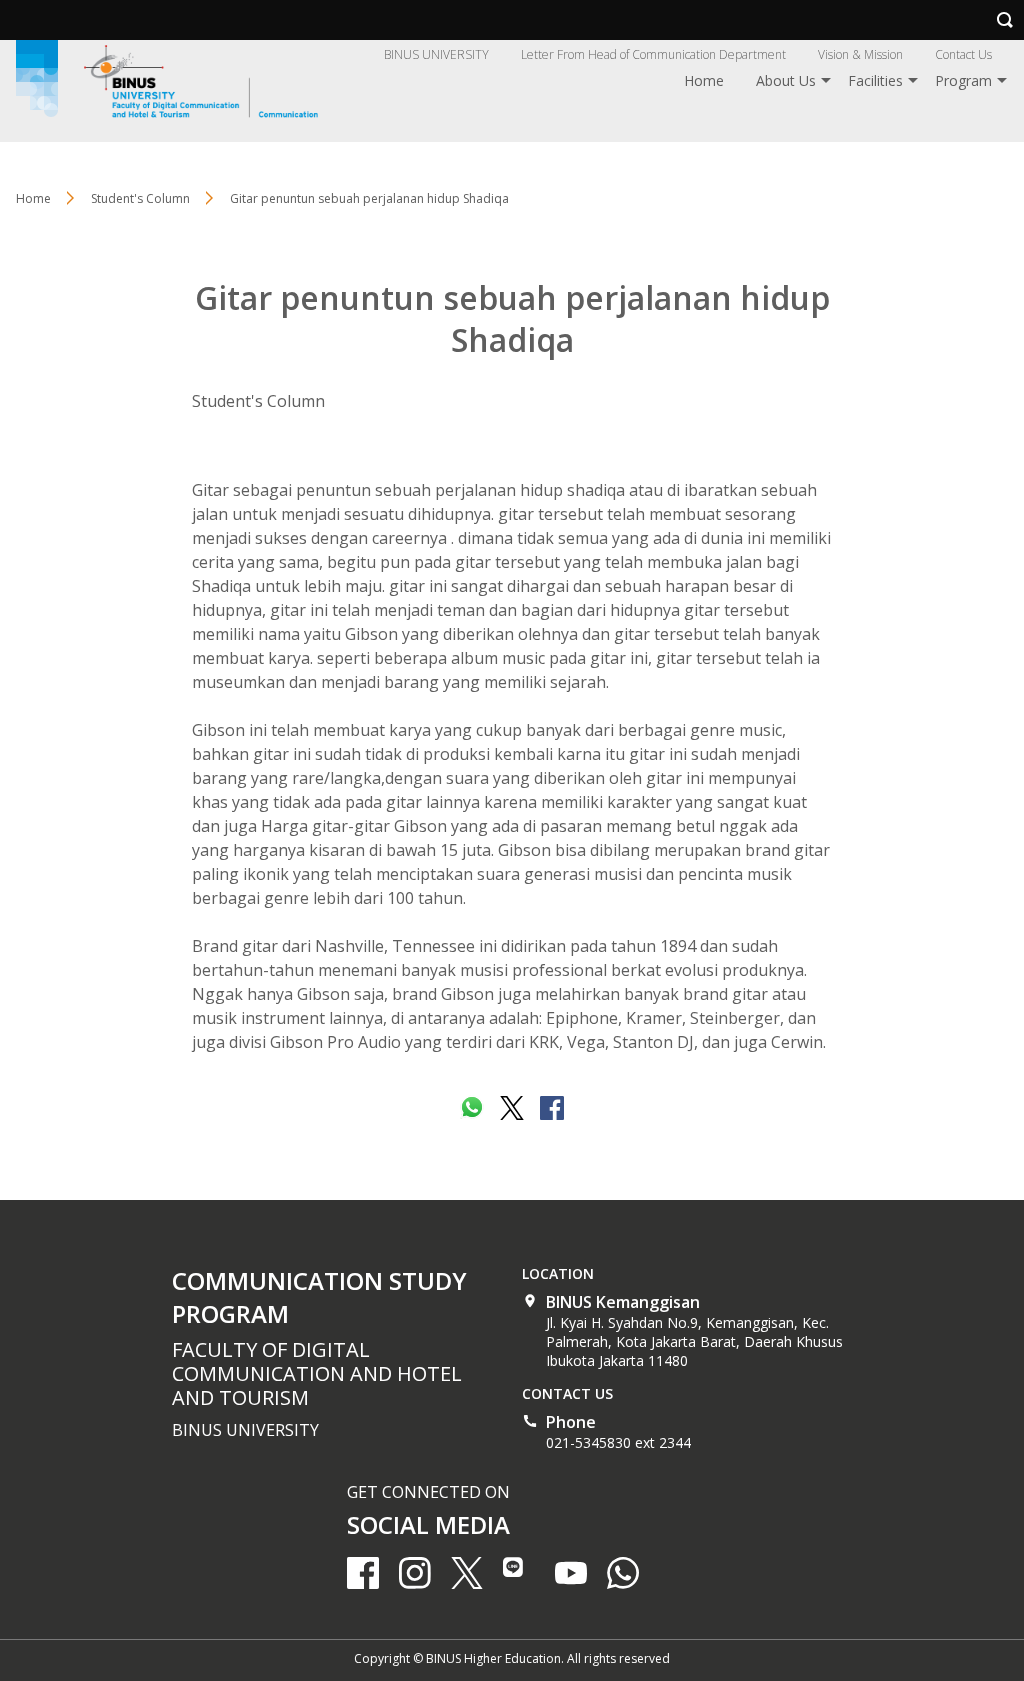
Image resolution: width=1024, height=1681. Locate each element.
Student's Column (258, 401)
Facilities (875, 80)
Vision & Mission (860, 54)
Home (704, 80)
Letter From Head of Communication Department (653, 54)
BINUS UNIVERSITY (436, 54)
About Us (786, 80)
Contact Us (963, 54)
